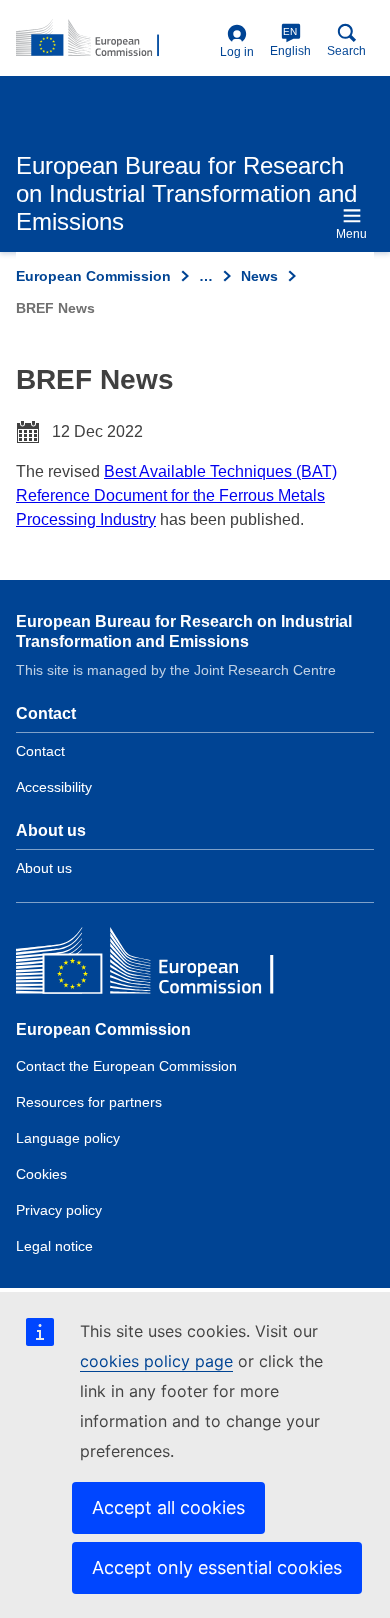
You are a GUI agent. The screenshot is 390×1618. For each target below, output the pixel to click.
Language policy (68, 1138)
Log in (237, 52)
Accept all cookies (168, 1507)
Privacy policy (59, 1210)
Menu (351, 234)
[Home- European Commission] (114, 39)
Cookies (41, 1174)
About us (44, 868)
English (290, 42)
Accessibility (54, 787)
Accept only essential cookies (217, 1567)
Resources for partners (89, 1102)
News (259, 276)
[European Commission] (161, 965)
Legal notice (54, 1246)
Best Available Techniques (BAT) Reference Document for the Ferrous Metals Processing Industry (176, 495)
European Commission (93, 276)
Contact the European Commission (126, 1066)
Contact (40, 751)
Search (346, 51)
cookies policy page (156, 1361)
